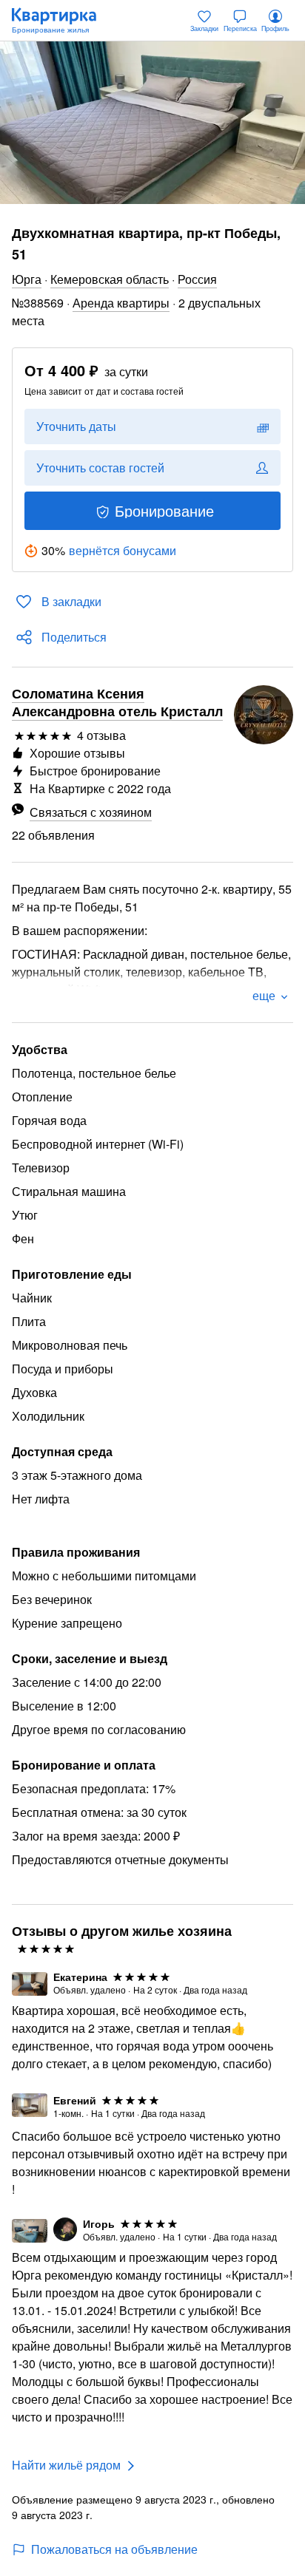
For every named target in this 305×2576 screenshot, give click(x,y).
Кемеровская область (110, 279)
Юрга (27, 279)
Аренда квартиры (121, 303)
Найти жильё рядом (66, 2465)
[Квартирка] (61, 21)
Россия (197, 279)
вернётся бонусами (123, 550)
